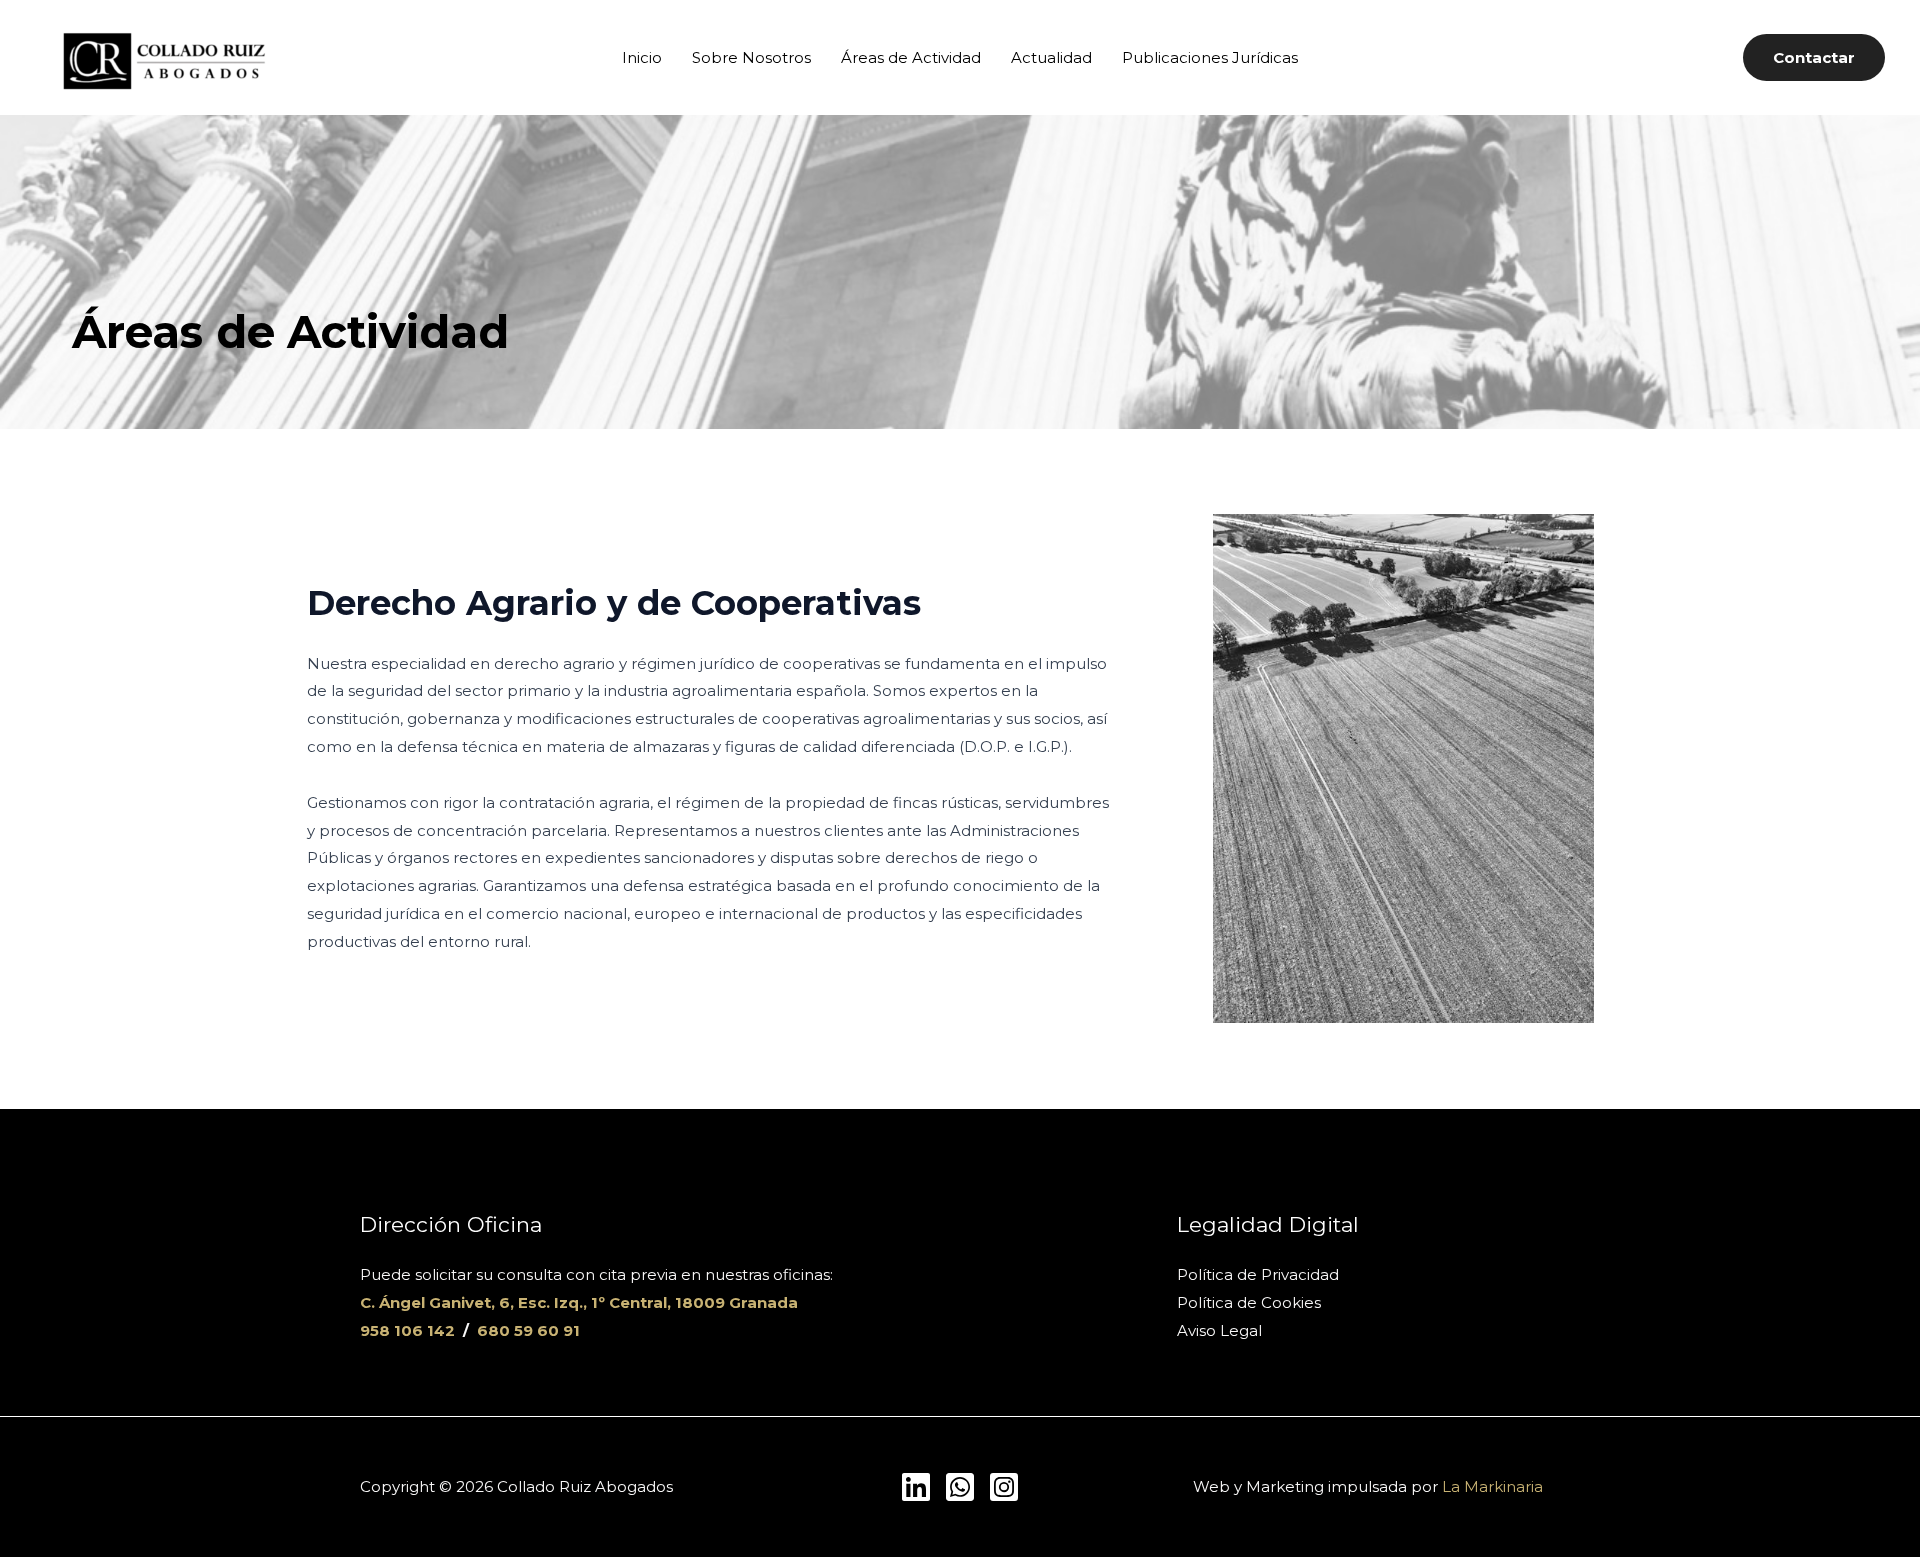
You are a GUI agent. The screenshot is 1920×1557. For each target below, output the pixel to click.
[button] (1814, 57)
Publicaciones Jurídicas (1210, 57)
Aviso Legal (1219, 1330)
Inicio (642, 57)
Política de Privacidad (1258, 1274)
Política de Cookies (1249, 1302)
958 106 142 (407, 1330)
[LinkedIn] (916, 1487)
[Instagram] (1004, 1487)
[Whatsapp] (960, 1487)
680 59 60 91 (528, 1330)
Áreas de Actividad (911, 57)
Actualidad (1051, 57)
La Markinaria (1492, 1486)
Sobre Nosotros (751, 57)
